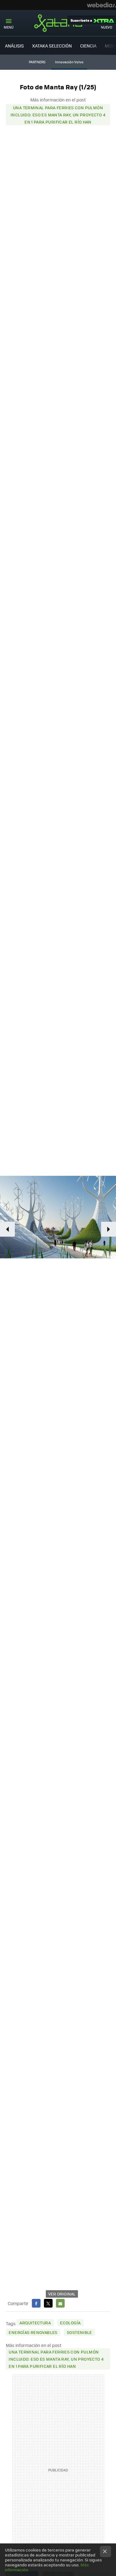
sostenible (79, 2332)
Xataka (58, 23)
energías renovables (33, 2332)
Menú (9, 27)
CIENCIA (88, 46)
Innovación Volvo (69, 62)
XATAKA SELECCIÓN (52, 46)
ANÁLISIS (14, 46)
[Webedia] (101, 5)
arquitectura (35, 2323)
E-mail (60, 2303)
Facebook (36, 2303)
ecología (70, 2323)
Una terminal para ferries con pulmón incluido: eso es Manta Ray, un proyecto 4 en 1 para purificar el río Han (58, 115)
